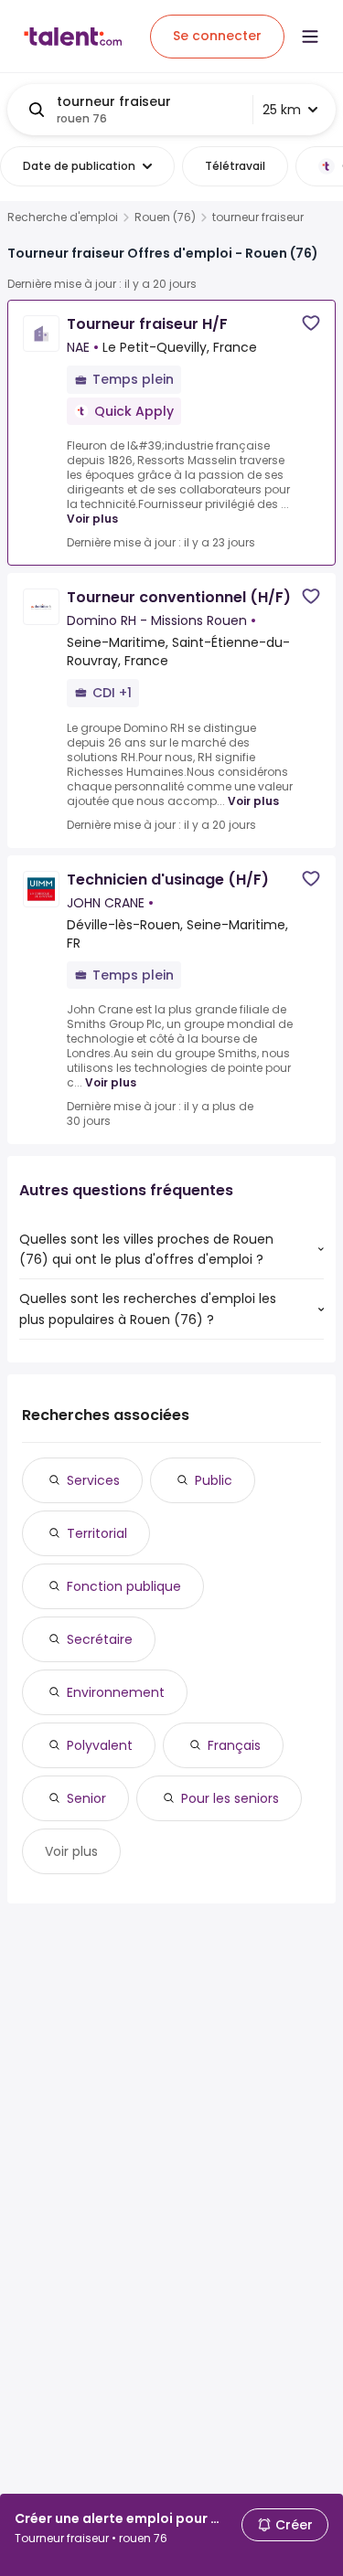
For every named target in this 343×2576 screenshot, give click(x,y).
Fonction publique (124, 1586)
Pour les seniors (230, 1798)
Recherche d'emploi (63, 217)
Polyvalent (100, 1745)
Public (214, 1480)
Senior (86, 1798)
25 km (282, 110)
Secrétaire (100, 1639)
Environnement (116, 1692)
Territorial (97, 1533)
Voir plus (92, 519)
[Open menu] (310, 37)
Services (93, 1480)
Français (234, 1745)
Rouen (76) (165, 217)
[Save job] (311, 323)
